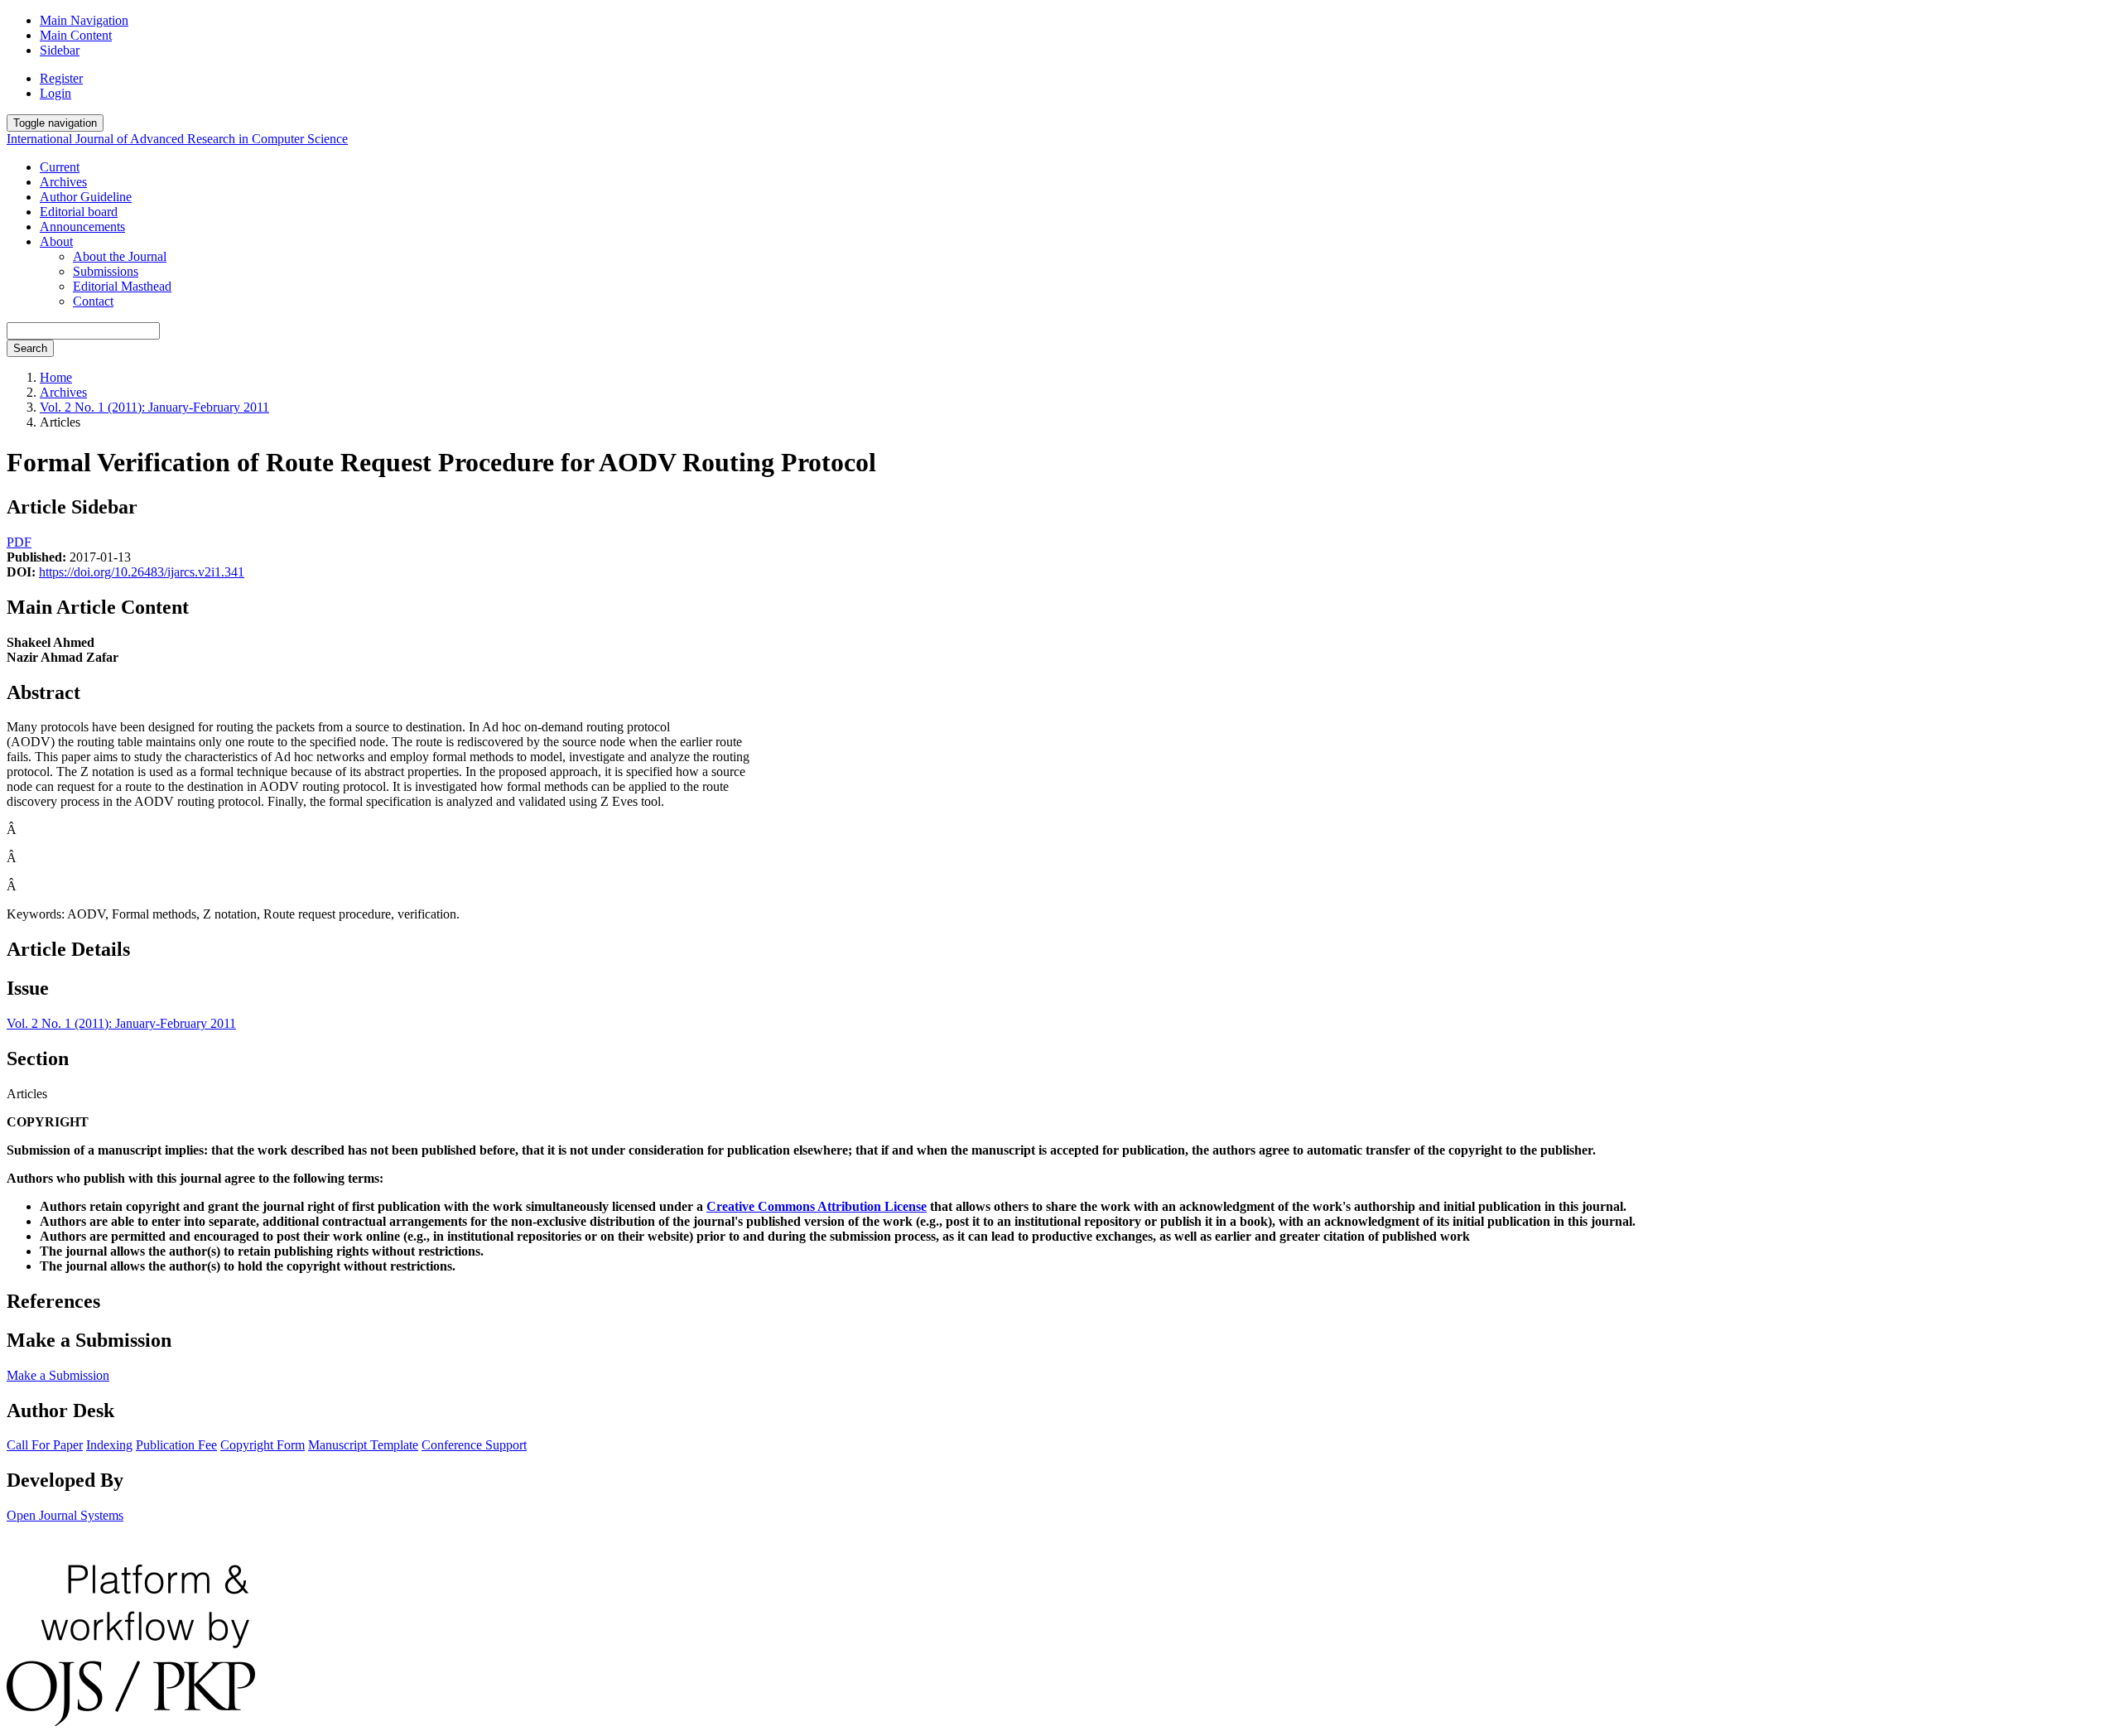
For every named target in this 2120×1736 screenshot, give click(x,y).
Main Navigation (84, 20)
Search (30, 348)
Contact (93, 301)
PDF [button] (19, 542)
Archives (63, 182)
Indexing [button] (109, 1445)
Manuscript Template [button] (363, 1445)
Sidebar (60, 50)
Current (60, 167)
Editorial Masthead (122, 286)
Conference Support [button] (474, 1445)
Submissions (106, 271)
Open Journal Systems (65, 1515)
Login (55, 93)
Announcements (82, 227)
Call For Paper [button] (45, 1445)
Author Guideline (86, 197)
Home (56, 377)
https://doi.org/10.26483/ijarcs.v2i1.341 (142, 572)
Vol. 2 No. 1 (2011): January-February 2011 (154, 407)
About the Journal (120, 256)
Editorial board (79, 212)
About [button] (56, 241)
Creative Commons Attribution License (817, 1206)
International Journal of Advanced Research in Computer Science (177, 139)
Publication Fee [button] (176, 1445)
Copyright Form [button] (263, 1445)
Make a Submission (58, 1375)
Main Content (76, 35)
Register (61, 78)
